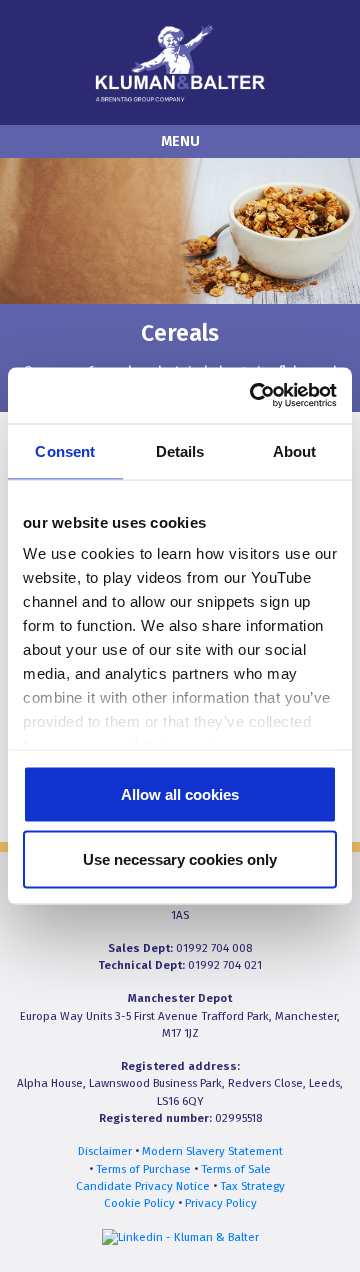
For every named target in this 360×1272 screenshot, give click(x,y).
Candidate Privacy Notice (143, 1186)
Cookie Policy (139, 1203)
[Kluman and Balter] (180, 61)
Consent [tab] (65, 450)
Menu (180, 141)
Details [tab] (180, 450)
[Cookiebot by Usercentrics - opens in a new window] (254, 396)
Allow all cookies (180, 793)
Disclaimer (105, 1151)
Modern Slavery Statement (212, 1151)
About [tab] (295, 450)
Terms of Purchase (143, 1169)
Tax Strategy (252, 1186)
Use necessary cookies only (180, 859)
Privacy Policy (221, 1203)
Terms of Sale (236, 1169)
